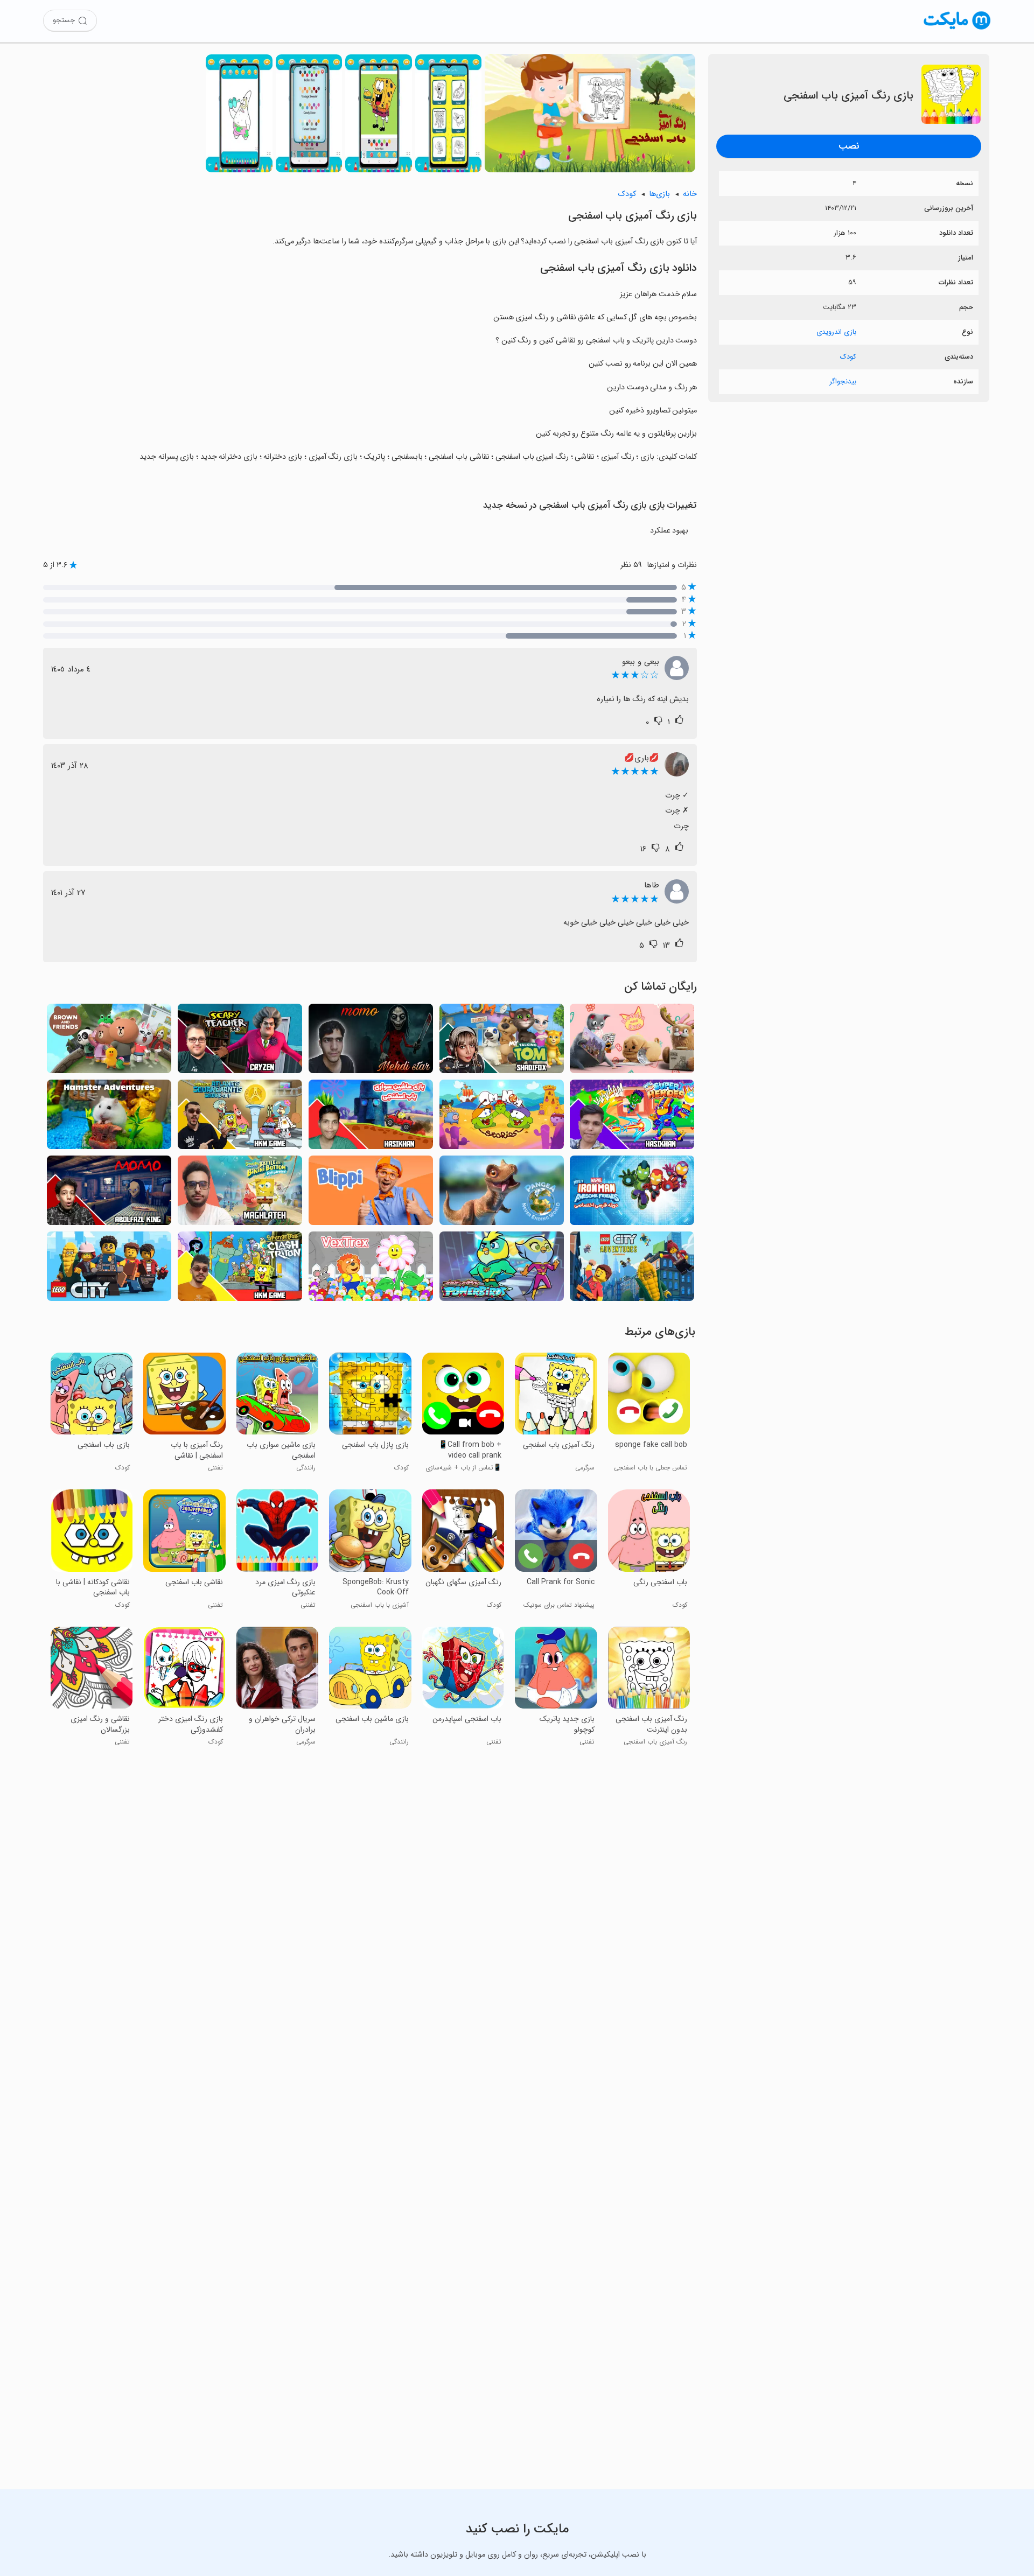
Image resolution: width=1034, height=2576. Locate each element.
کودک (848, 357)
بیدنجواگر (843, 381)
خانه (690, 194)
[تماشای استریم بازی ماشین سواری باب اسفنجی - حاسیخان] (371, 1118)
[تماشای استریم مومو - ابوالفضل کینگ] (109, 1193)
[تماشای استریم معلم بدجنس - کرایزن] (240, 1042)
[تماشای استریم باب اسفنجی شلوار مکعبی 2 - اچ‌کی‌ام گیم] (240, 1118)
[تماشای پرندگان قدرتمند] (502, 1269)
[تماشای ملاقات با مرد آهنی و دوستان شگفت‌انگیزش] (632, 1193)
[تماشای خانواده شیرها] (371, 1269)
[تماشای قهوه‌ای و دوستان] (109, 1042)
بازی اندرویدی (836, 332)
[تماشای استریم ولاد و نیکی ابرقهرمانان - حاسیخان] (632, 1118)
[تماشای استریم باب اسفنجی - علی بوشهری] (240, 1193)
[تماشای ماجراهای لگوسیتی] (632, 1269)
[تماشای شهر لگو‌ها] (109, 1269)
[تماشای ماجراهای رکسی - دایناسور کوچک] (502, 1193)
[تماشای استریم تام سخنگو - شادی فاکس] (502, 1042)
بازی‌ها (659, 194)
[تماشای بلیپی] (371, 1193)
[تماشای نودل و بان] (632, 1042)
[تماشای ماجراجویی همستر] (109, 1118)
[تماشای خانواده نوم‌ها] (502, 1118)
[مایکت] (957, 29)
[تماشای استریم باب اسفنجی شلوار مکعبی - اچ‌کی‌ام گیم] (240, 1269)
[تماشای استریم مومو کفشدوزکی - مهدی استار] (371, 1042)
